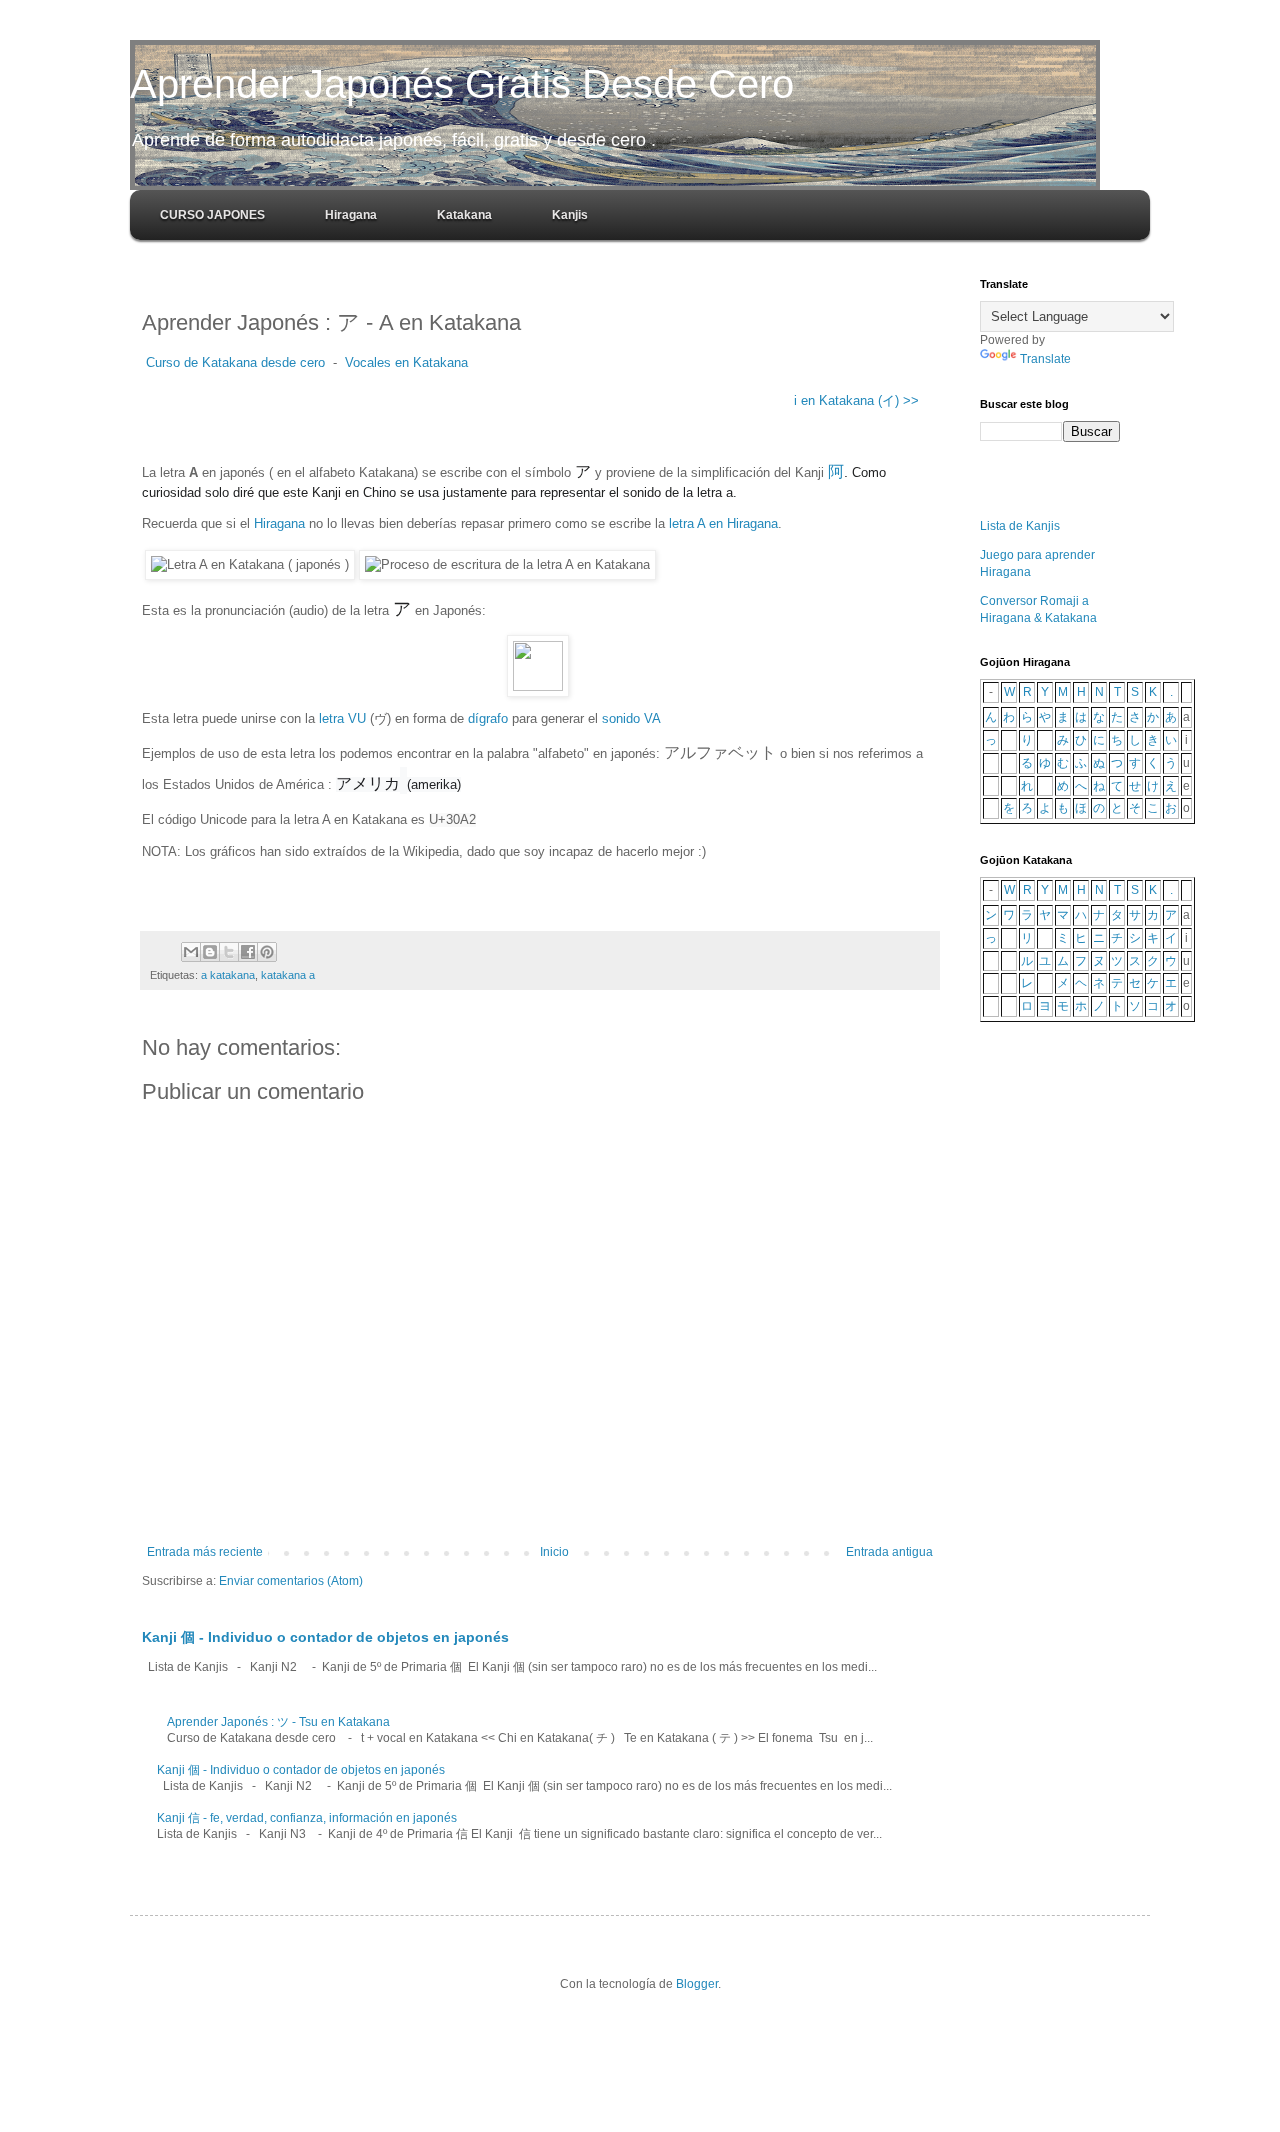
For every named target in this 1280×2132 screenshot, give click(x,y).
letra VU (342, 718)
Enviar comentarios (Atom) (291, 1581)
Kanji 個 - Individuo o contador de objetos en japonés (325, 1637)
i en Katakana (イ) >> (854, 400)
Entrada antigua (889, 1552)
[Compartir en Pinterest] (267, 952)
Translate (1045, 359)
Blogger (697, 1984)
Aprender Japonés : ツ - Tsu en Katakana (278, 1722)
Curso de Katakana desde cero (233, 362)
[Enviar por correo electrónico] (191, 952)
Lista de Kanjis (1020, 526)
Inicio (554, 1552)
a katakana (228, 975)
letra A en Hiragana (723, 523)
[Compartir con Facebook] (248, 952)
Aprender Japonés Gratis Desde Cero (462, 84)
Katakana (464, 215)
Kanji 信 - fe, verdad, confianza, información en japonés (307, 1818)
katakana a (288, 975)
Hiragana (351, 215)
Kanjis (570, 215)
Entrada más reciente (205, 1552)
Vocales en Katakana (406, 362)
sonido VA (631, 718)
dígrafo (488, 718)
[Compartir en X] (229, 952)
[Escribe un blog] (210, 952)
